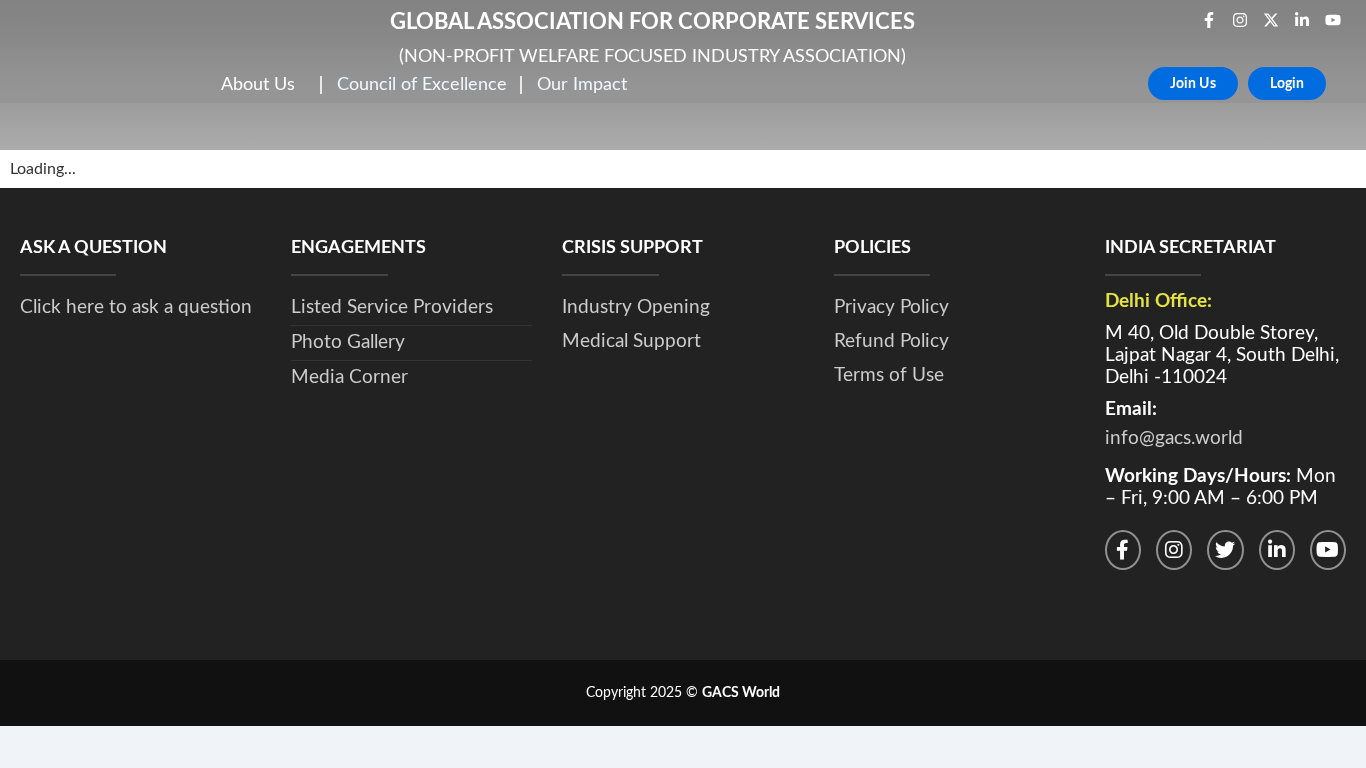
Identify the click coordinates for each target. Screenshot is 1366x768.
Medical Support (631, 341)
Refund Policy (891, 341)
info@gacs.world (1174, 438)
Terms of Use (889, 375)
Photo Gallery (348, 342)
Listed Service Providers (392, 307)
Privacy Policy (891, 307)
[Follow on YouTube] (1328, 550)
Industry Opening (636, 307)
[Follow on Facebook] (1123, 550)
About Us (258, 84)
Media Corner (349, 377)
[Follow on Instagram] (1174, 550)
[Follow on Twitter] (1225, 550)
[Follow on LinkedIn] (1277, 550)
